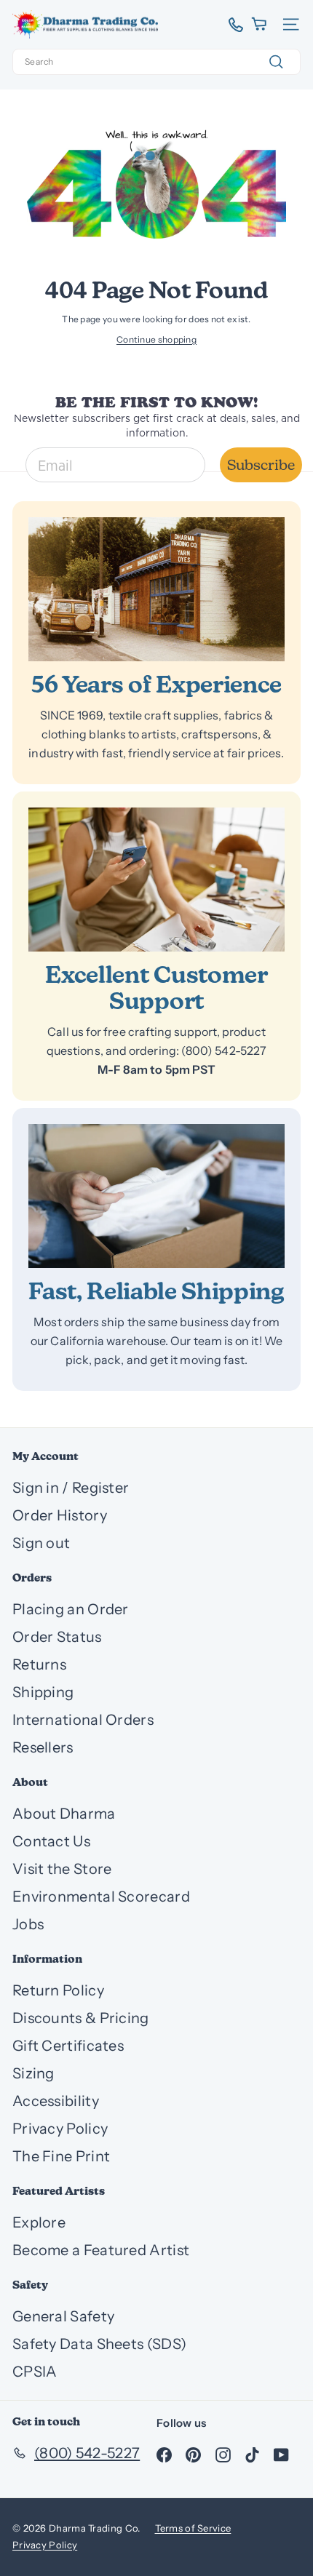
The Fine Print (61, 2156)
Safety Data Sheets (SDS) (99, 2344)
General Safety (63, 2316)
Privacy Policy (60, 2129)
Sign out (41, 1543)
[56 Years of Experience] (156, 589)
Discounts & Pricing (81, 2018)
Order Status (57, 1637)
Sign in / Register (71, 1488)
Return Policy (58, 1990)
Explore (39, 2222)
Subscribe (261, 465)
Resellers (43, 1747)
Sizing (33, 2073)
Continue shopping (156, 339)
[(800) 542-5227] (230, 25)
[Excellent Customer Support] (156, 880)
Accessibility (56, 2101)
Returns (39, 1664)
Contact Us (51, 1841)
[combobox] (156, 62)
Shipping (43, 1692)
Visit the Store (62, 1869)
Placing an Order (71, 1609)
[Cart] (260, 24)
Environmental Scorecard (101, 1897)
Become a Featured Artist (101, 2250)
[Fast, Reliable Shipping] (156, 1196)
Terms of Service (193, 2528)
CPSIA (35, 2372)
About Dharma (64, 1814)
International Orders (83, 1720)
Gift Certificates (68, 2046)
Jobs (28, 1924)
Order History (60, 1515)
